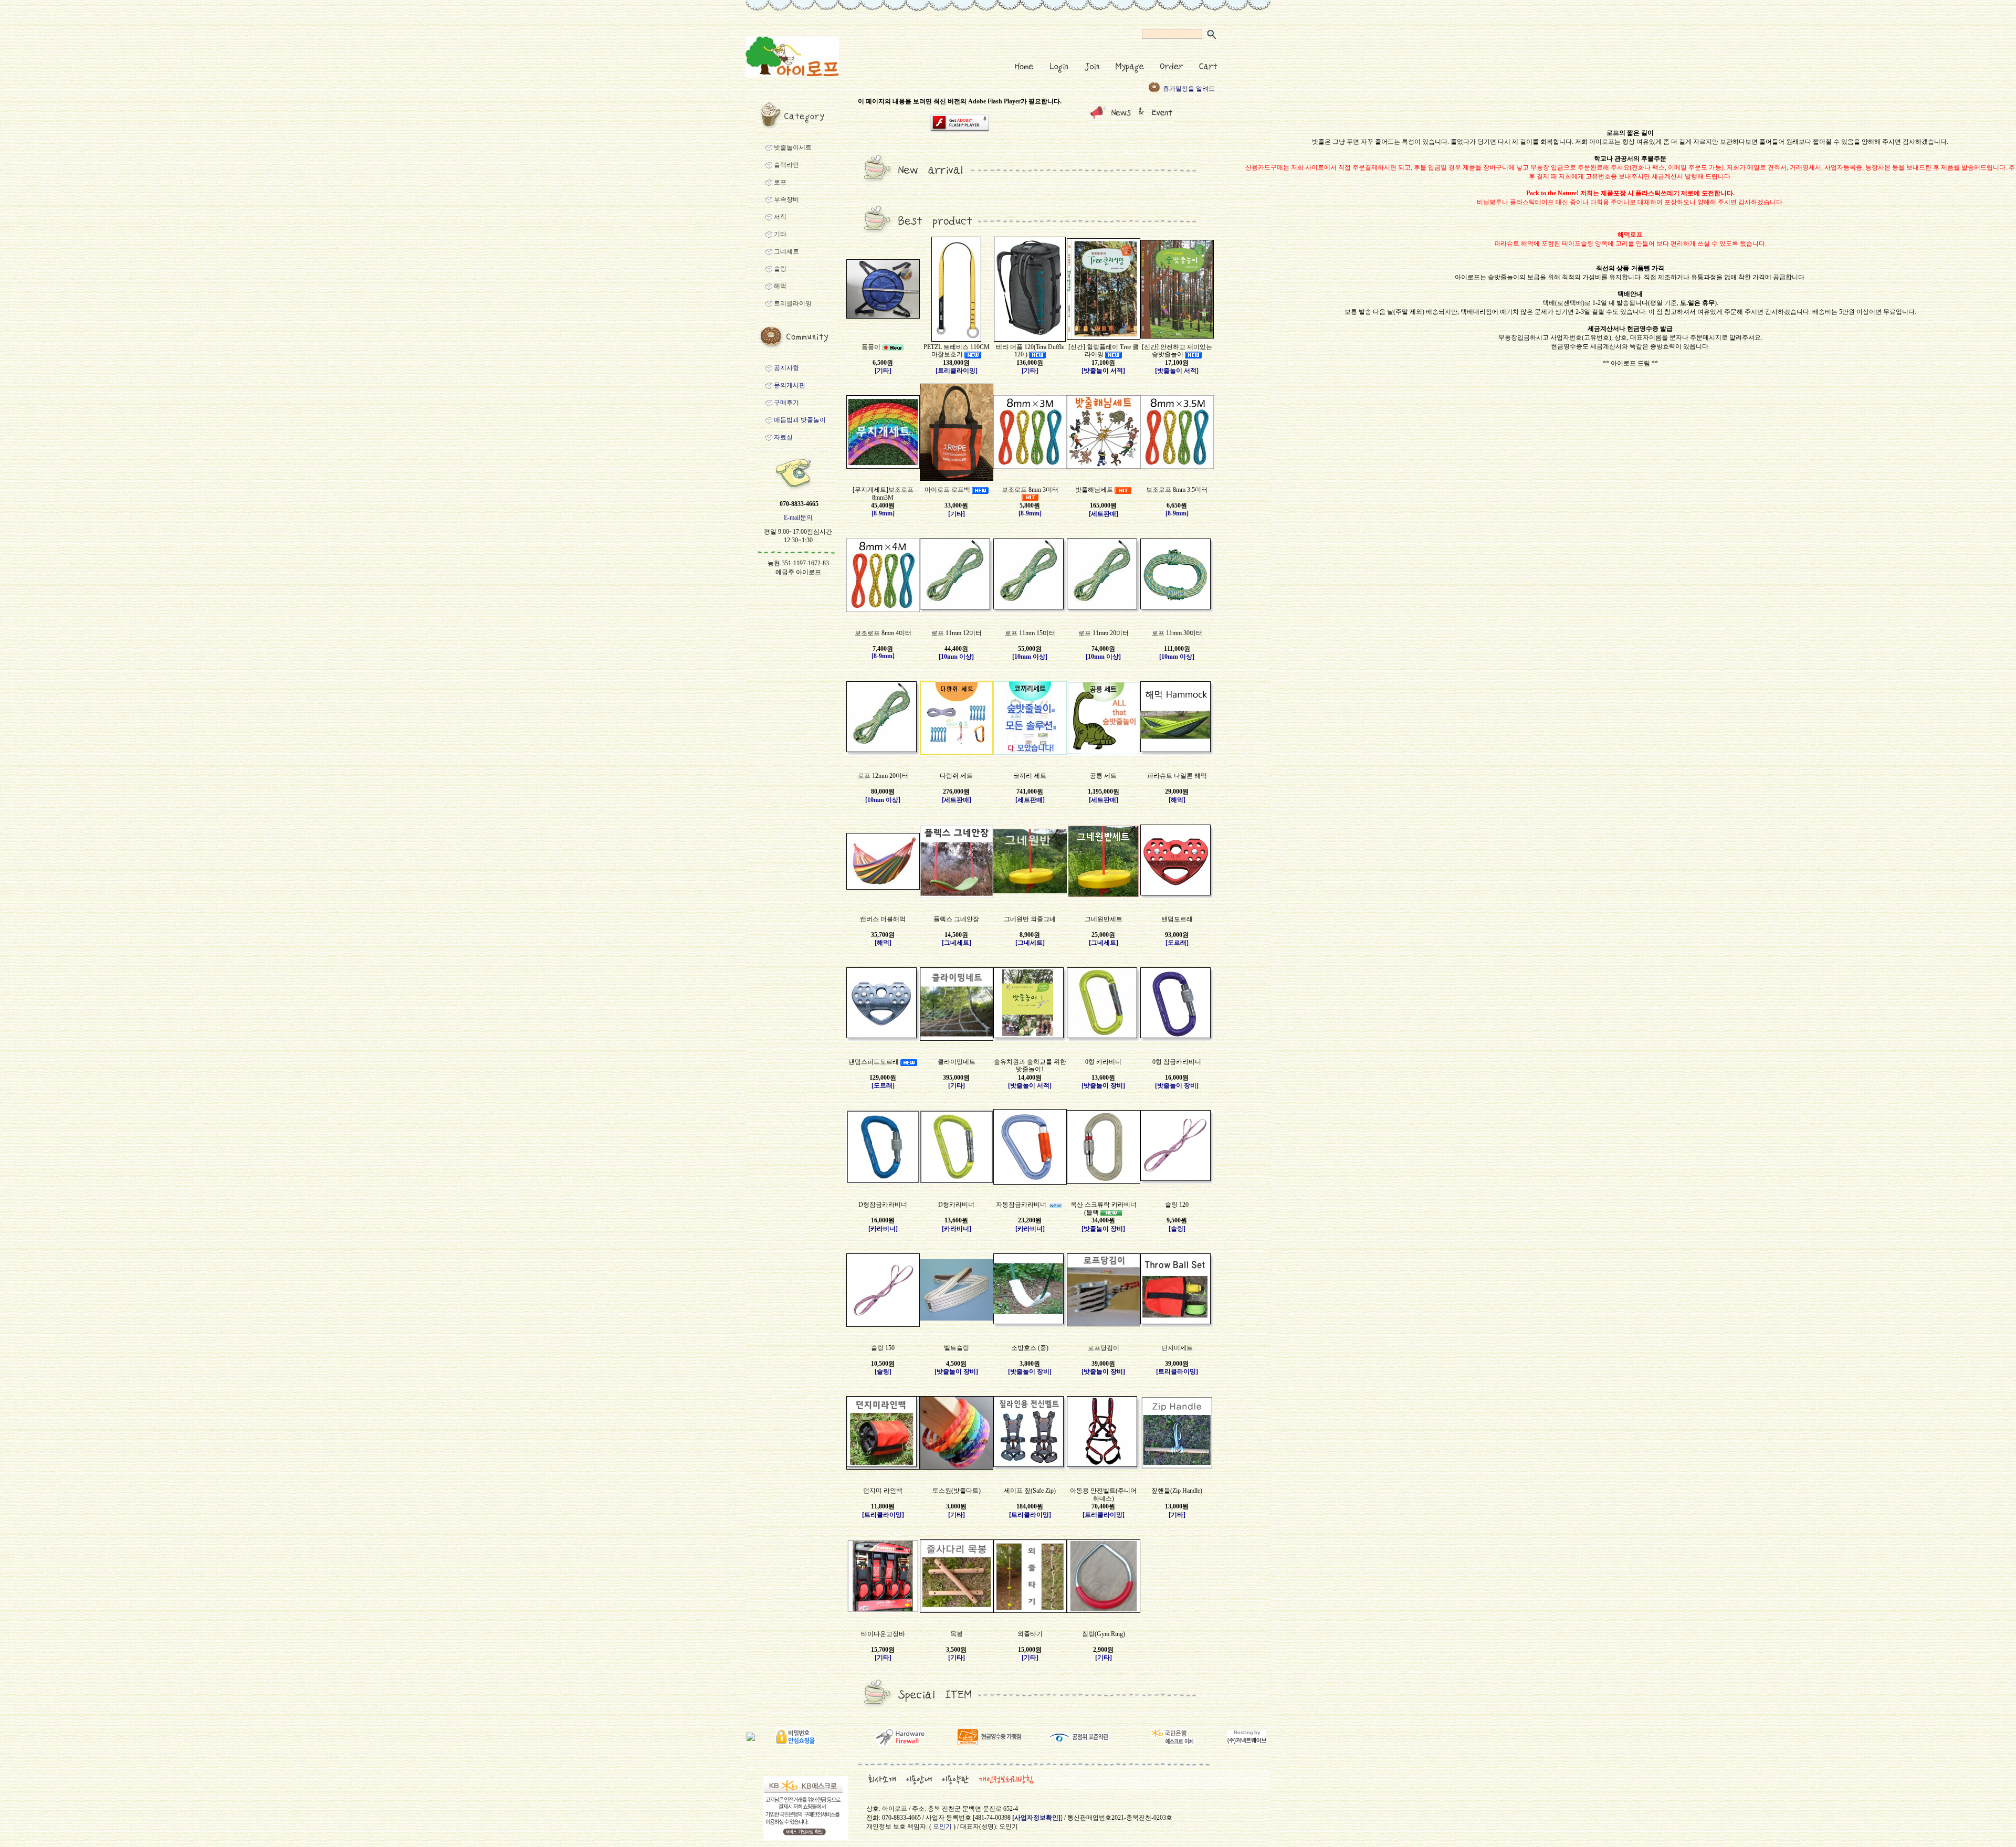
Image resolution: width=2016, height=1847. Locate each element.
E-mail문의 (798, 518)
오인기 (942, 1827)
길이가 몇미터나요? (1190, 89)
